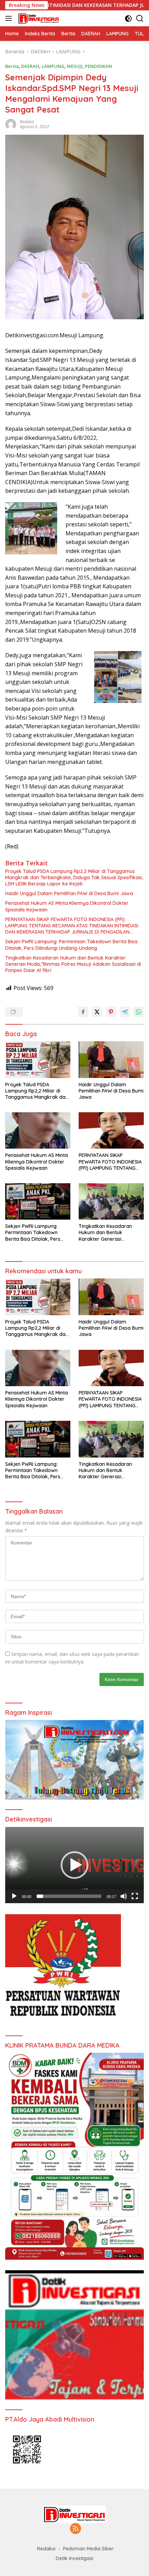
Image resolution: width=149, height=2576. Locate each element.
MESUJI (75, 66)
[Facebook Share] (83, 1012)
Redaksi (27, 122)
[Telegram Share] (125, 1012)
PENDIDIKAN (98, 66)
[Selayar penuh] (135, 1896)
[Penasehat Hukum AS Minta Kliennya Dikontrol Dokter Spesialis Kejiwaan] (38, 1130)
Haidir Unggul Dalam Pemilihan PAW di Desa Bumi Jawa (69, 893)
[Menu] (10, 18)
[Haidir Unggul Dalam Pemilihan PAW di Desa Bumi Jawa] (111, 1059)
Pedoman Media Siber (88, 2549)
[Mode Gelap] (128, 19)
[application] (74, 1865)
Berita (12, 66)
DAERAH (30, 66)
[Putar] (14, 1896)
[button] (74, 1865)
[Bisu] (124, 1896)
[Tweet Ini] (97, 1012)
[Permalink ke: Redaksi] (11, 123)
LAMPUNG (53, 66)
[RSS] (76, 2529)
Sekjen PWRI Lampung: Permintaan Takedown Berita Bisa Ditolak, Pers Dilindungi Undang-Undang (71, 945)
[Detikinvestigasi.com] (38, 18)
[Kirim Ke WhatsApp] (139, 1012)
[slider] (69, 1896)
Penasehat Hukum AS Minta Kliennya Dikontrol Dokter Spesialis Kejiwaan (67, 906)
